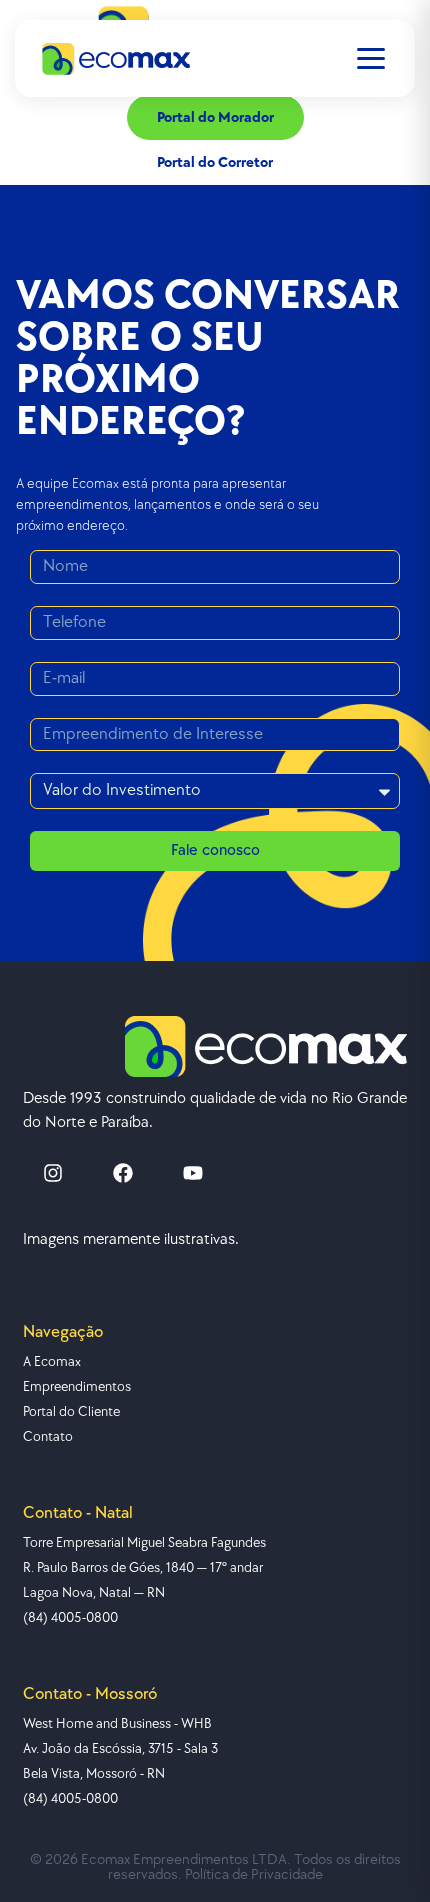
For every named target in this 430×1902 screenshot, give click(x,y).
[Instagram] (53, 1173)
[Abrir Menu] (371, 58)
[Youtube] (193, 1173)
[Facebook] (123, 1173)
